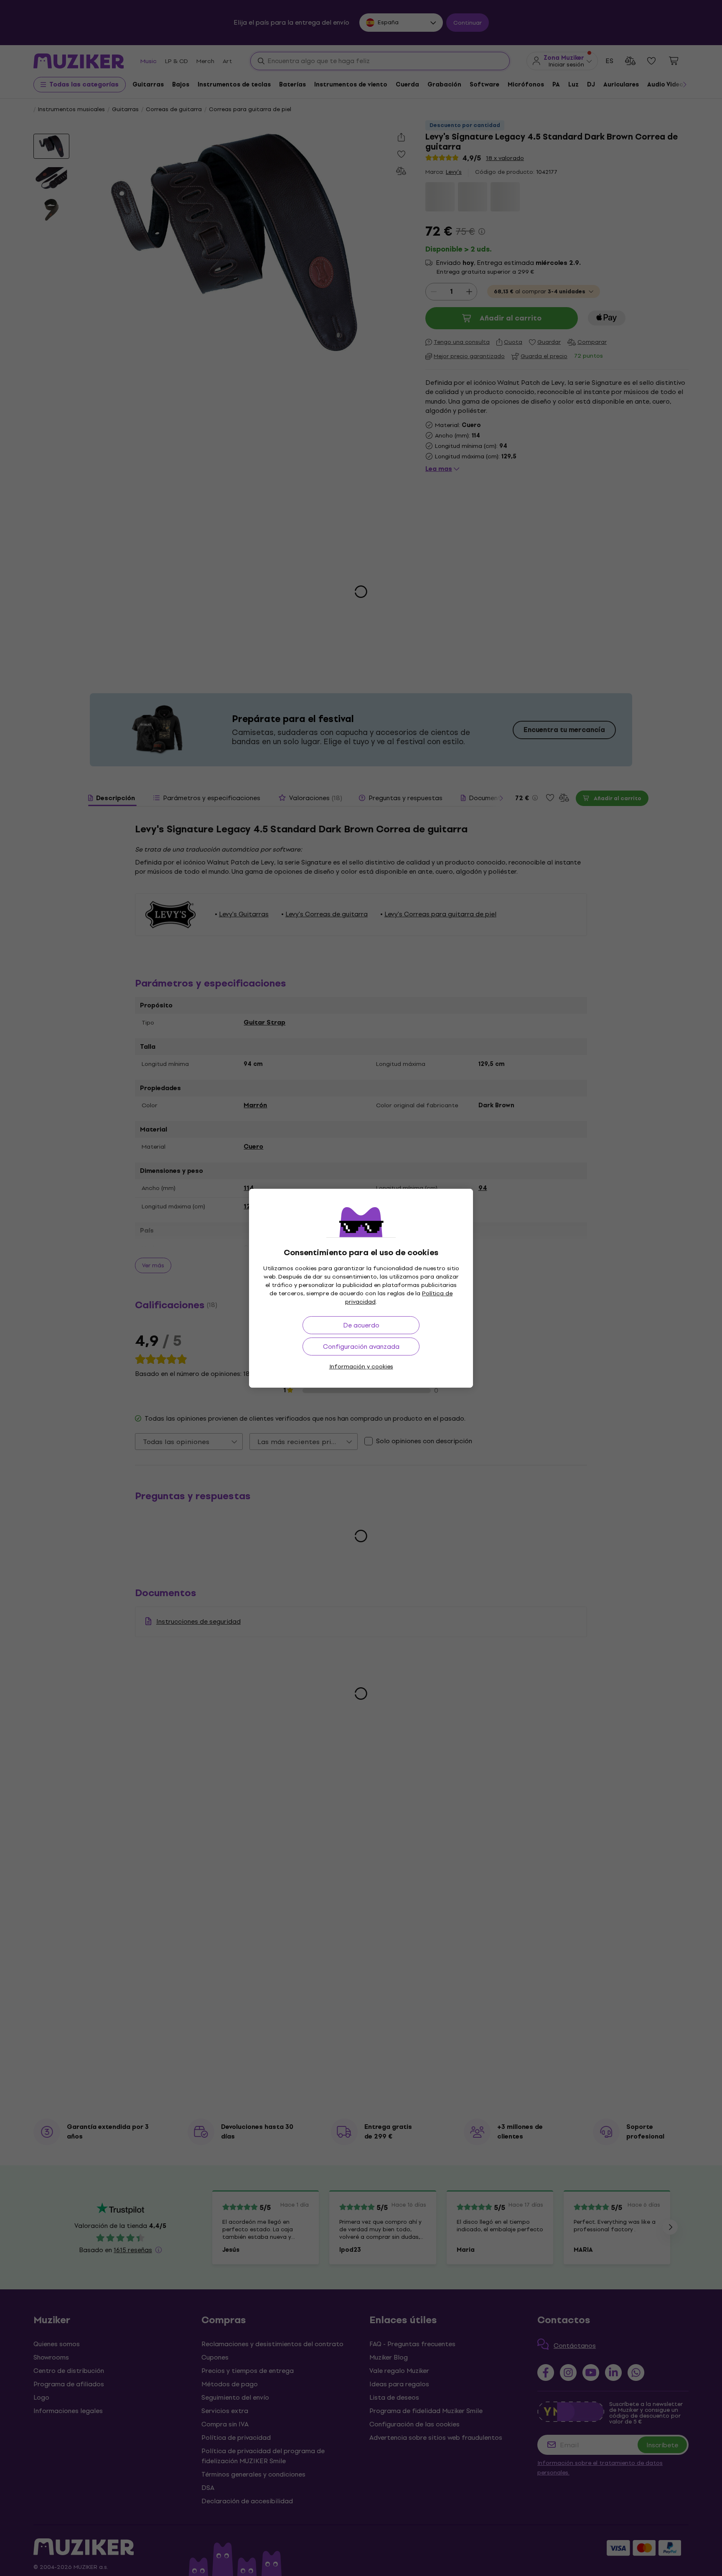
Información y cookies (361, 1367)
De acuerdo (361, 1325)
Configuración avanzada (361, 1346)
